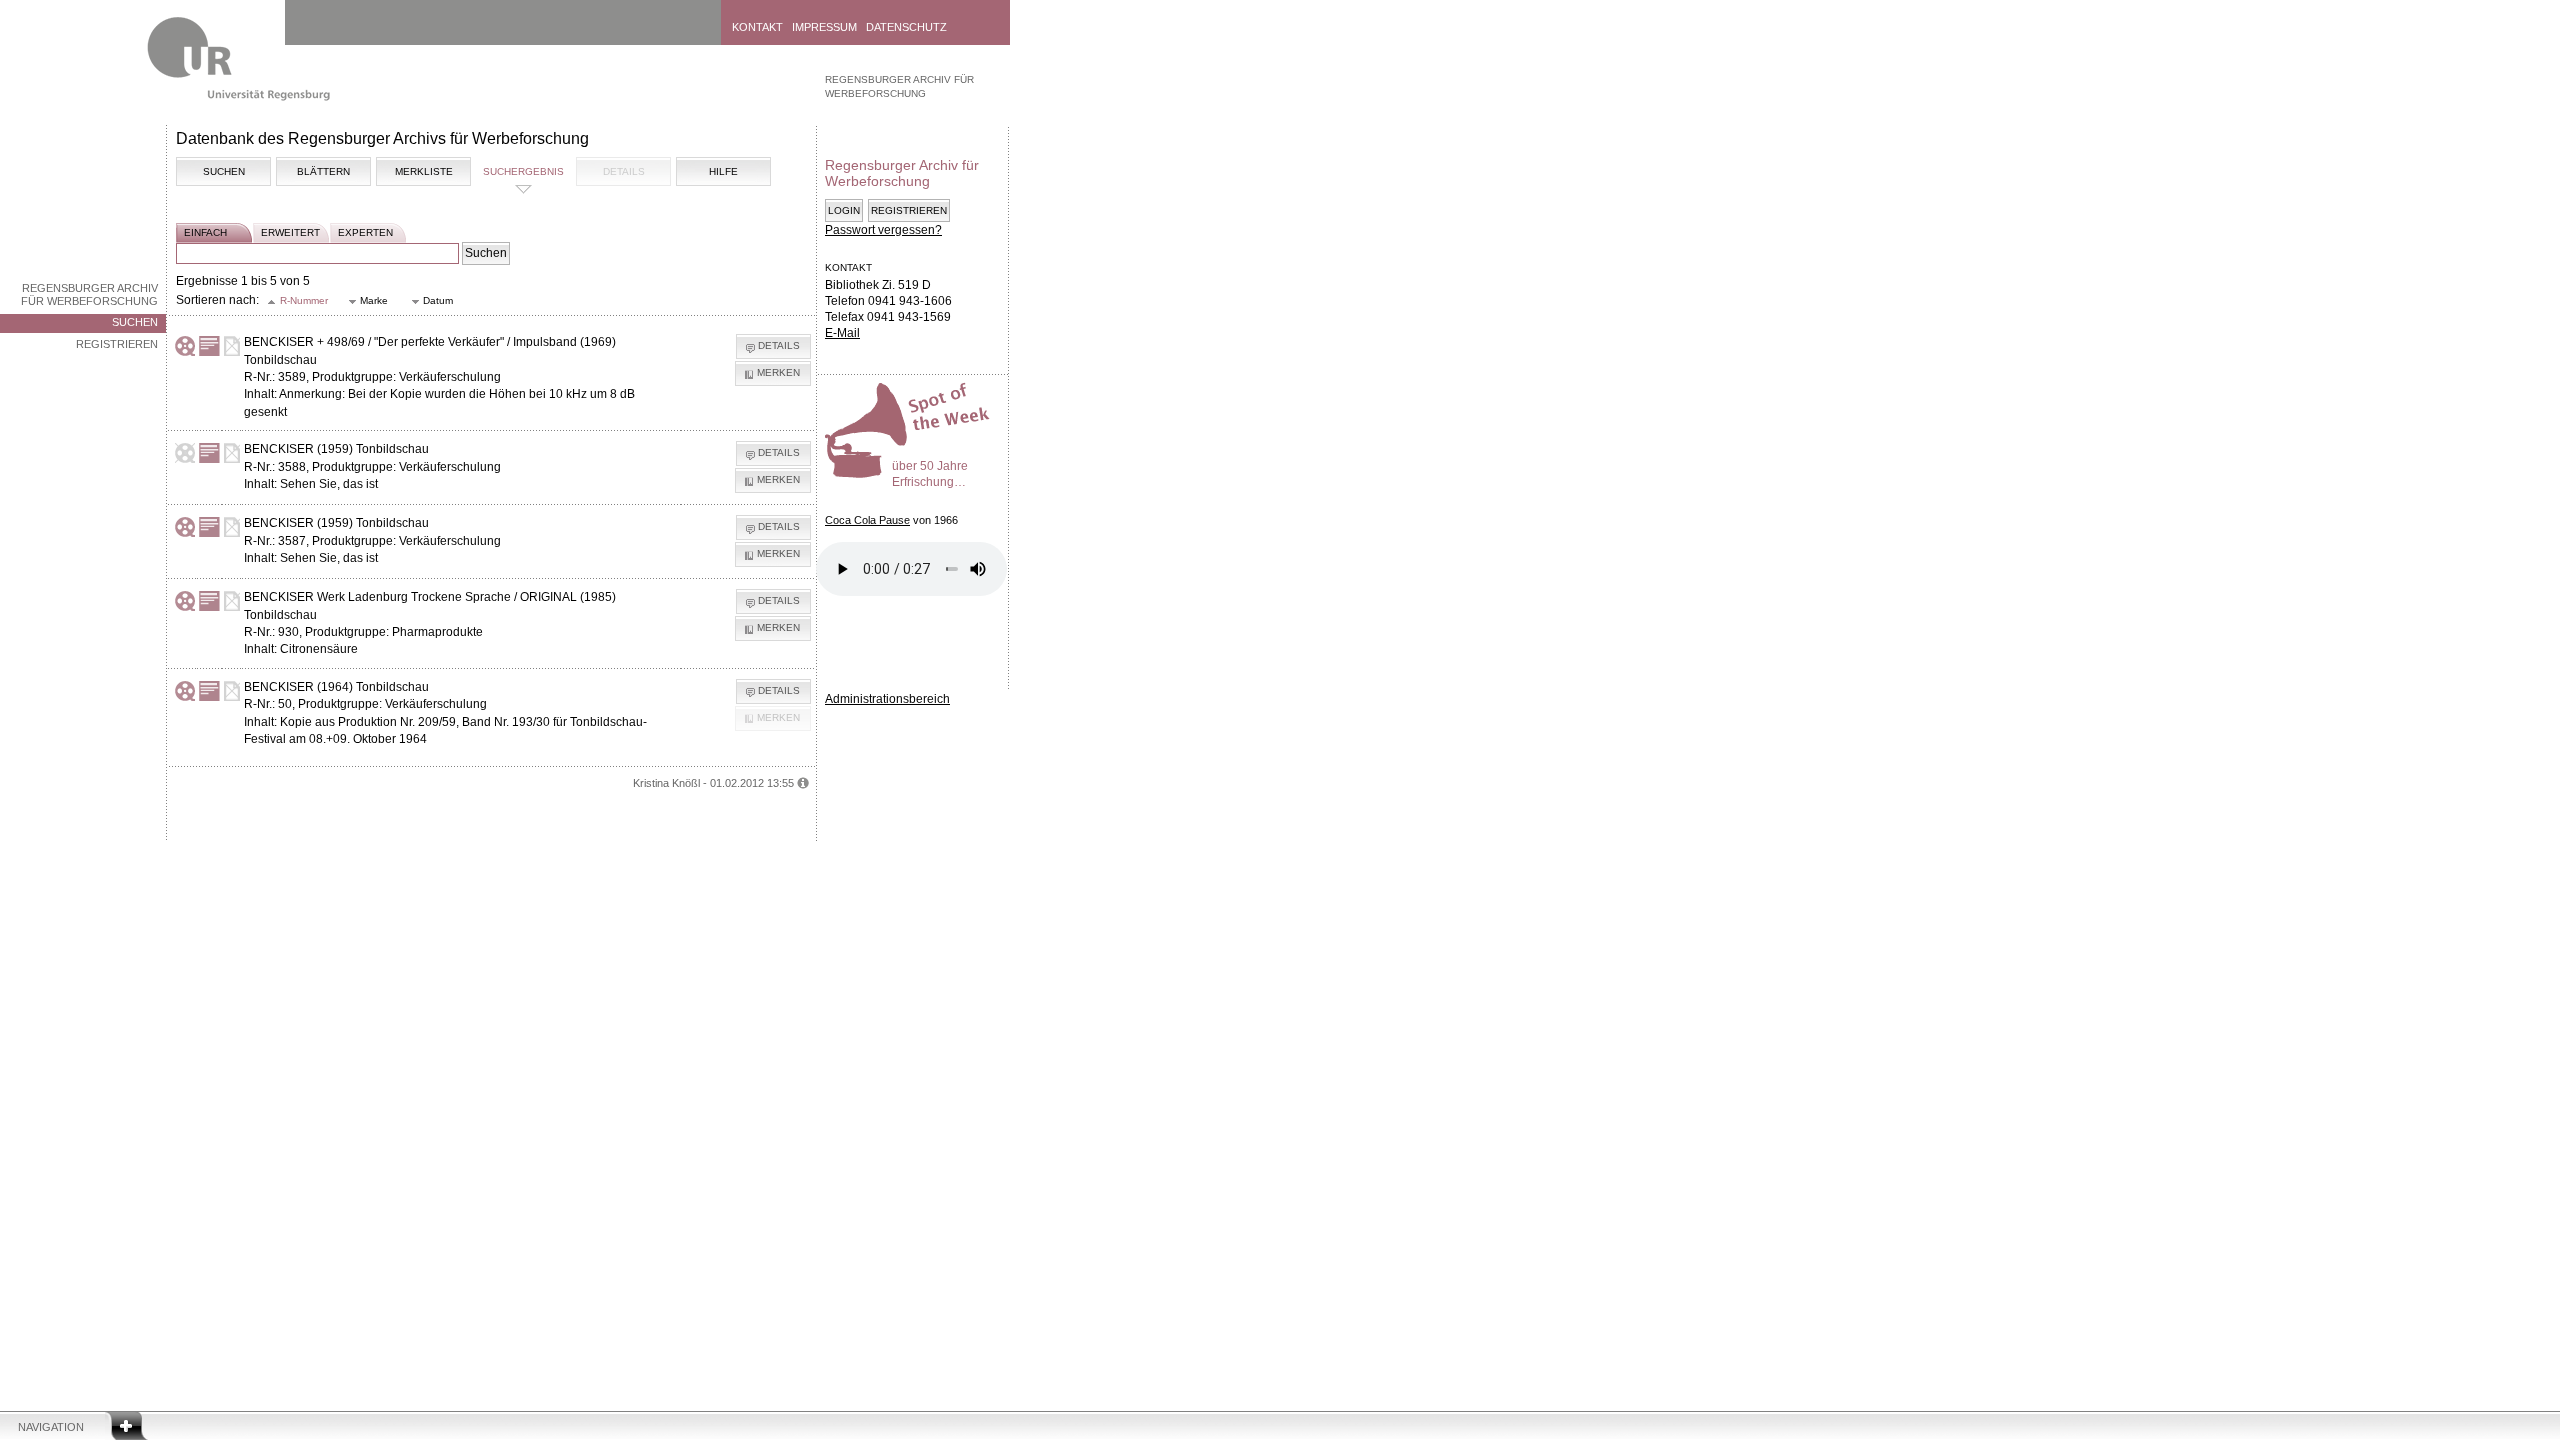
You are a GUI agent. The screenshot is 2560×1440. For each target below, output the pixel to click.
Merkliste (424, 171)
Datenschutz (906, 27)
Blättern (323, 171)
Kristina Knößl (666, 783)
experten (365, 232)
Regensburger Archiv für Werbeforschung (89, 294)
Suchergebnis (523, 171)
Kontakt (757, 27)
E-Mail (842, 333)
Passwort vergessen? (883, 230)
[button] (298, 301)
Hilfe (723, 171)
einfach (205, 232)
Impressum (824, 27)
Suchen (135, 322)
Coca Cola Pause (867, 520)
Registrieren (117, 344)
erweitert (290, 232)
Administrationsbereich (887, 699)
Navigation (51, 1427)
